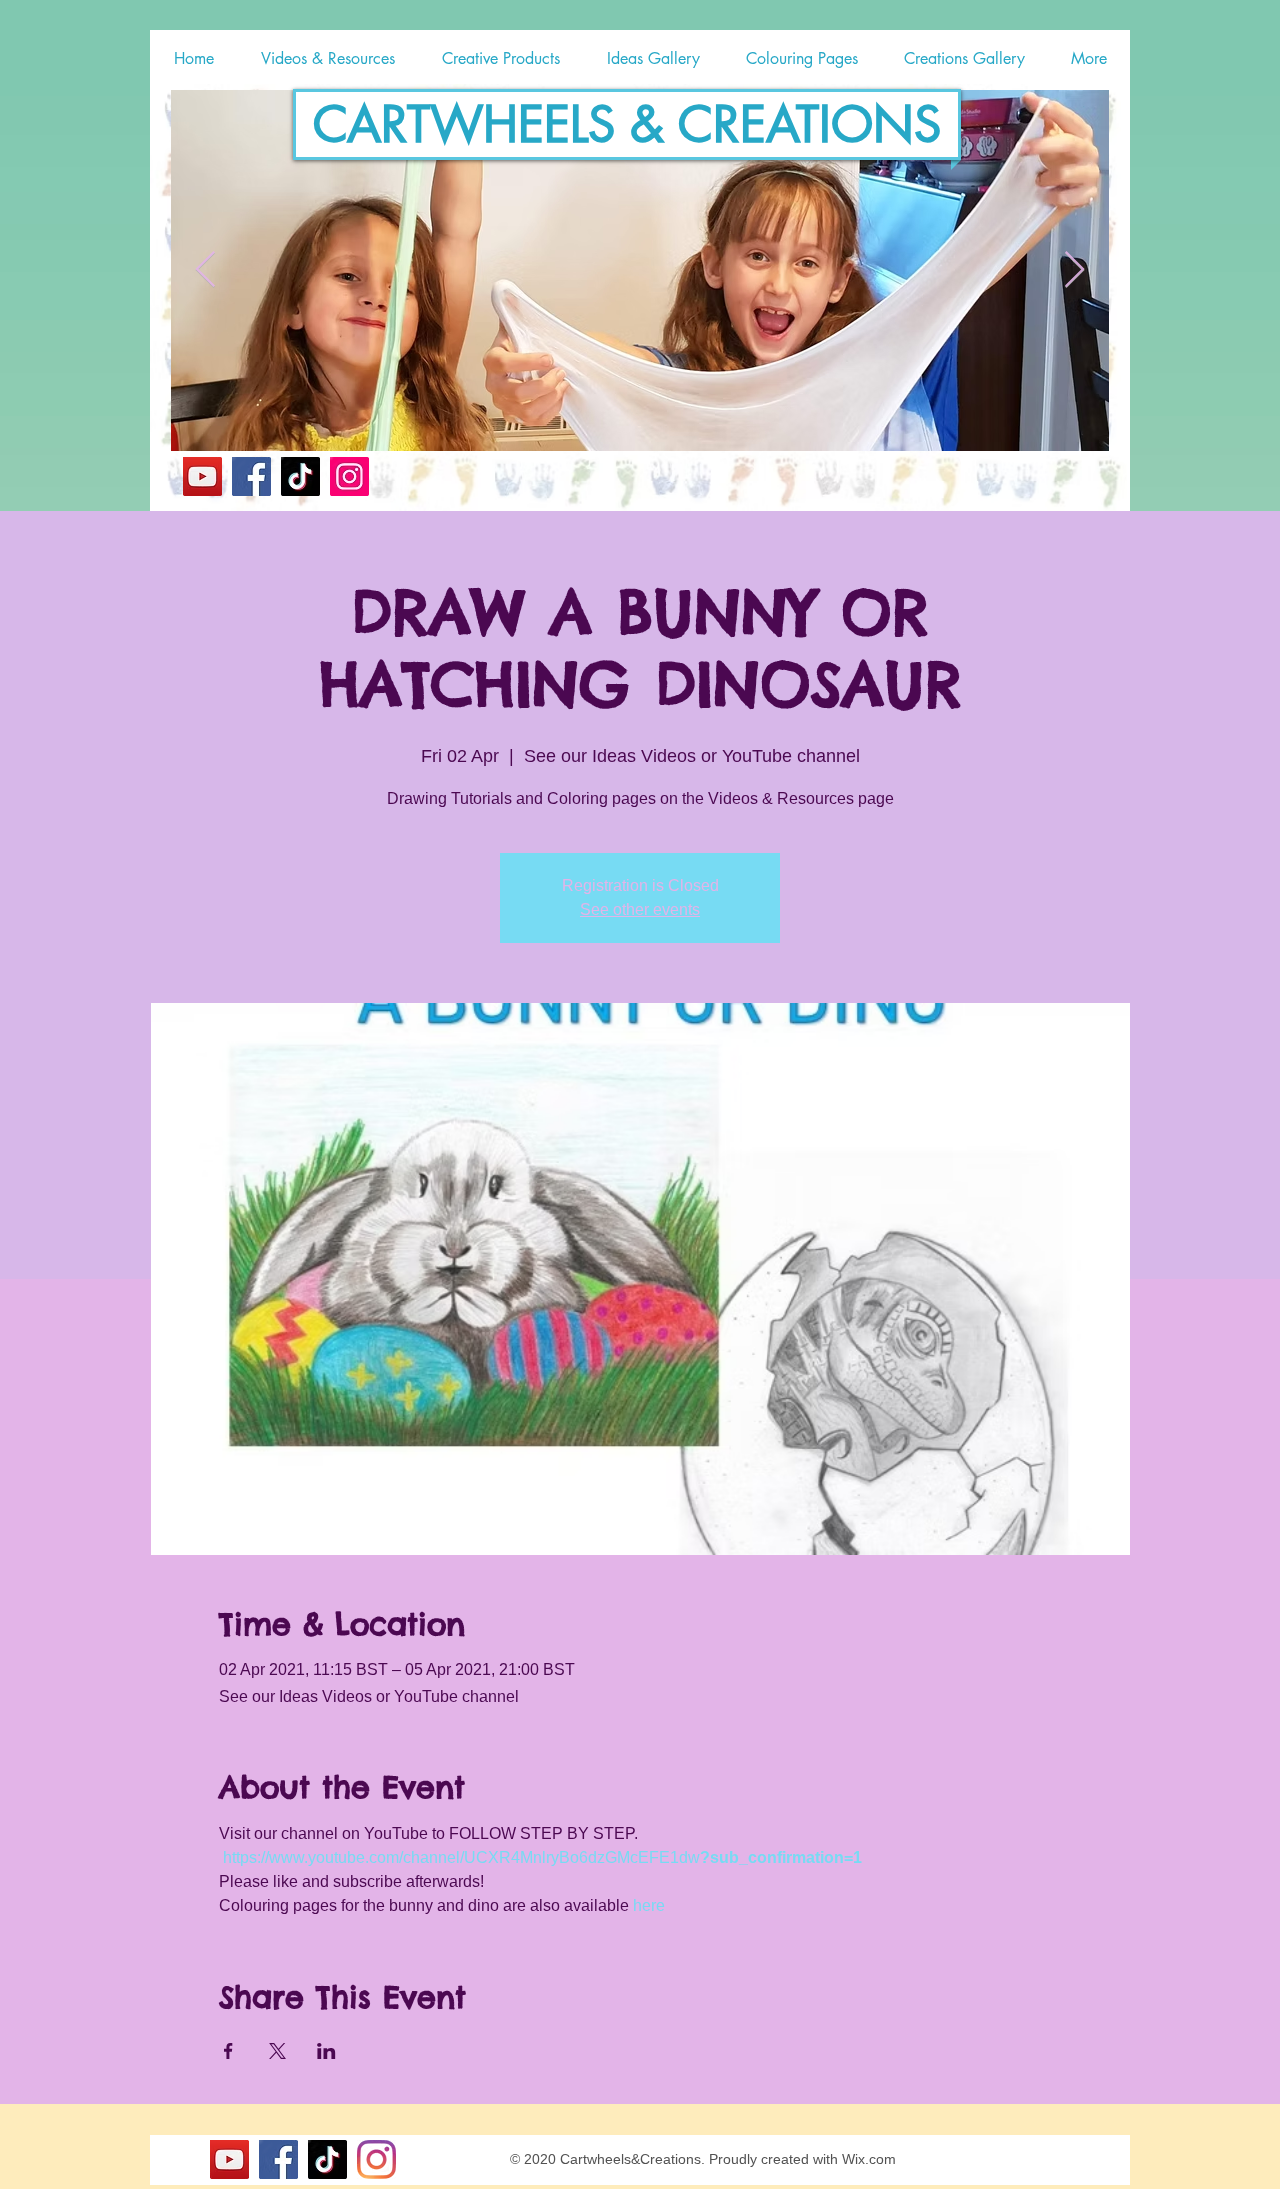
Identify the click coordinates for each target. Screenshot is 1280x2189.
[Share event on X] (277, 2051)
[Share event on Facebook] (228, 2051)
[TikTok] (300, 476)
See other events (640, 909)
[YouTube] (202, 476)
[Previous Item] (205, 270)
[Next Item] (1074, 270)
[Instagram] (349, 476)
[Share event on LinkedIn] (326, 2051)
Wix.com (869, 2159)
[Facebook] (251, 476)
